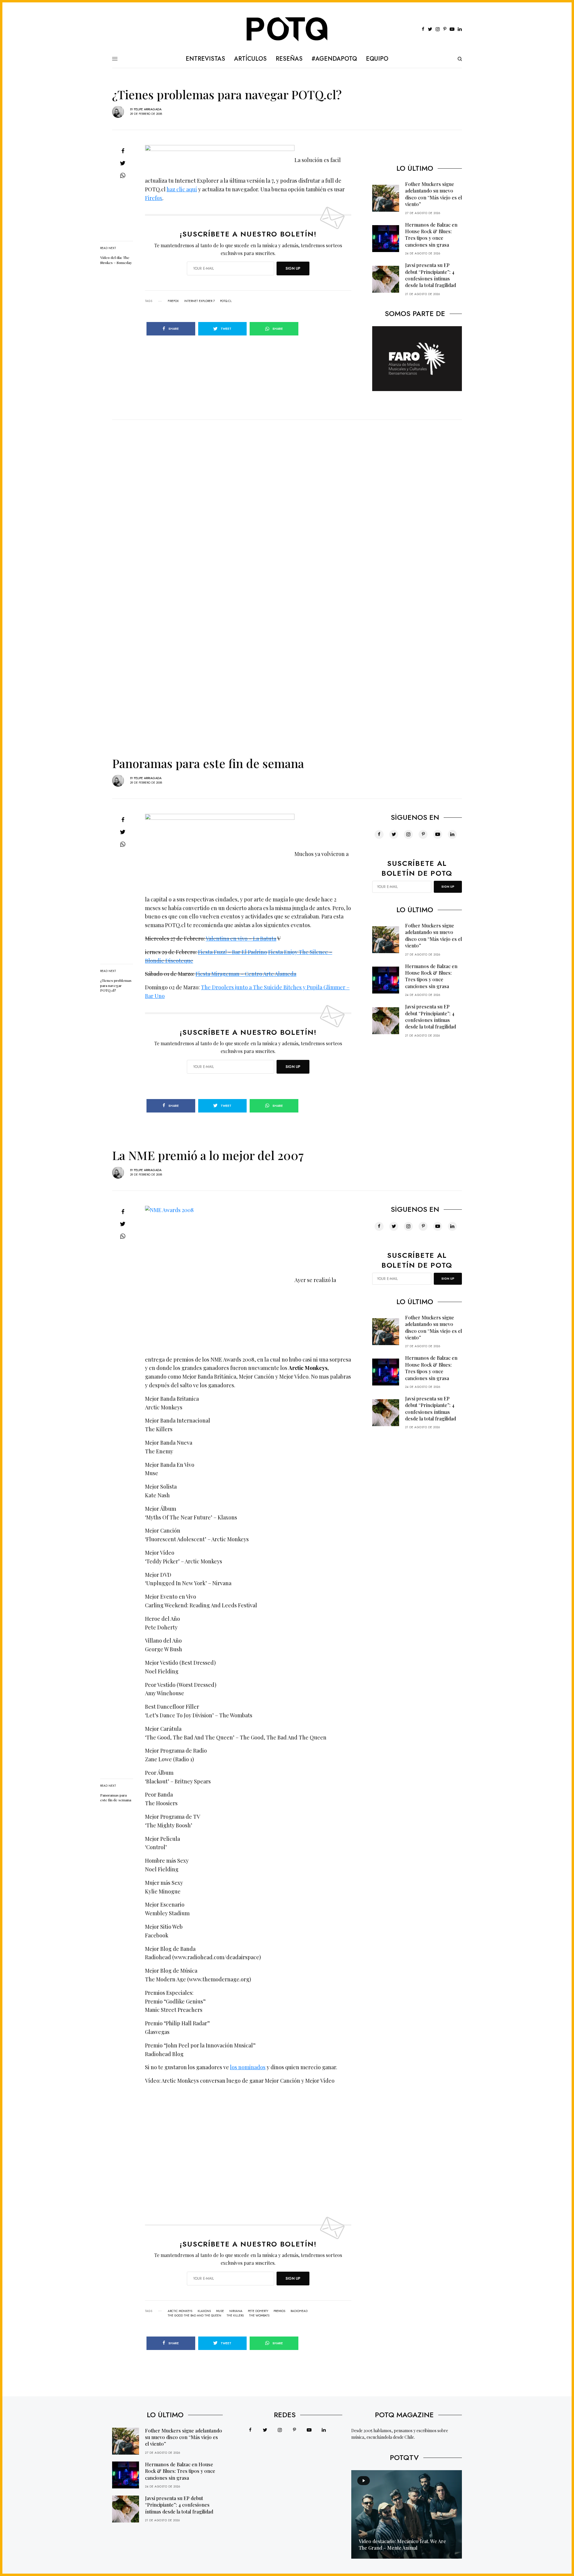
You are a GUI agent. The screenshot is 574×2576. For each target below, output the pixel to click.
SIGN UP (293, 268)
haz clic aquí (182, 189)
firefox (173, 301)
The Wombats (259, 2316)
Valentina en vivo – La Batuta (241, 938)
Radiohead (299, 2311)
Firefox (154, 198)
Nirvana (236, 2311)
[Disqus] (287, 495)
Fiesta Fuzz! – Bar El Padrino (232, 952)
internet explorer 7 (199, 301)
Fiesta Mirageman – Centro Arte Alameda (246, 974)
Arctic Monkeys (180, 2311)
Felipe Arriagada (148, 109)
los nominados (248, 2067)
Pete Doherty (258, 2311)
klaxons (204, 2311)
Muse (220, 2311)
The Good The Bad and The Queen (194, 2316)
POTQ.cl (226, 301)
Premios (279, 2311)
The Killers (235, 2316)
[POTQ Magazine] (287, 29)
